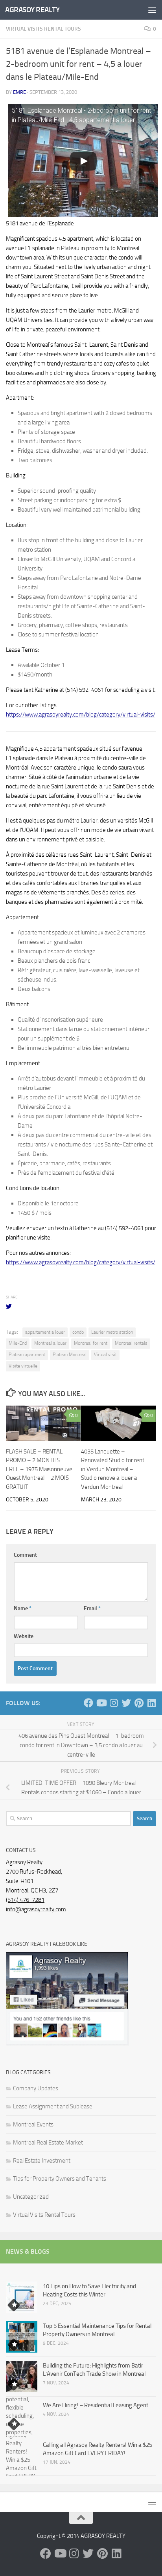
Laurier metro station (112, 1332)
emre (19, 92)
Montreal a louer (50, 1343)
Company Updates (36, 2088)
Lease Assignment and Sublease (53, 2106)
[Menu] (152, 10)
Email (92, 1608)
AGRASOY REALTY (32, 10)
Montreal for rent (91, 1343)
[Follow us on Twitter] (126, 1703)
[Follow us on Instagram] (114, 1703)
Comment (25, 1555)
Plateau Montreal (70, 1355)
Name (23, 1608)
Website (24, 1636)
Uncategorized (31, 2197)
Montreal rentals (131, 1343)
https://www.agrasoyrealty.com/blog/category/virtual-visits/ (81, 715)
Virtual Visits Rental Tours (43, 29)
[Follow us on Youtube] (101, 1703)
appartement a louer (45, 1332)
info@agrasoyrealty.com (36, 1909)
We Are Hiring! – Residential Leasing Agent (96, 2405)
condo (78, 1332)
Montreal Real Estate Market (48, 2143)
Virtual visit (105, 1355)
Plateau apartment (27, 1355)
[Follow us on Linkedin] (151, 1703)
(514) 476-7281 (25, 1900)
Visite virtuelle (23, 1366)
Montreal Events (33, 2124)
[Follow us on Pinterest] (139, 1703)
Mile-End (18, 1343)
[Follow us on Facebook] (88, 1703)
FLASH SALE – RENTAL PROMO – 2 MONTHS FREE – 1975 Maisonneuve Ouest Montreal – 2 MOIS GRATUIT (39, 1469)
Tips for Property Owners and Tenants (60, 2179)
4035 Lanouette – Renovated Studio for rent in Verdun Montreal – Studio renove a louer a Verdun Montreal (113, 1469)
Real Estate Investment (42, 2161)
